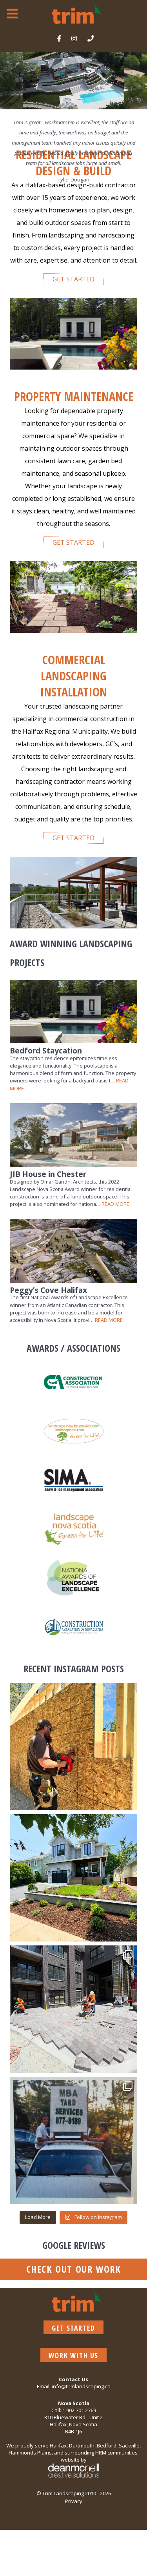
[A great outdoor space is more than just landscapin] (73, 1747)
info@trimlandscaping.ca (81, 2386)
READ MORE (115, 1204)
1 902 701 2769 (79, 2410)
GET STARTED (73, 279)
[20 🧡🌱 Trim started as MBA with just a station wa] (73, 2140)
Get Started (73, 2328)
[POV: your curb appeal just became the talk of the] (73, 1878)
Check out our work (74, 2269)
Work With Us (73, 2355)
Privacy (74, 2501)
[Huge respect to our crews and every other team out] (73, 2009)
